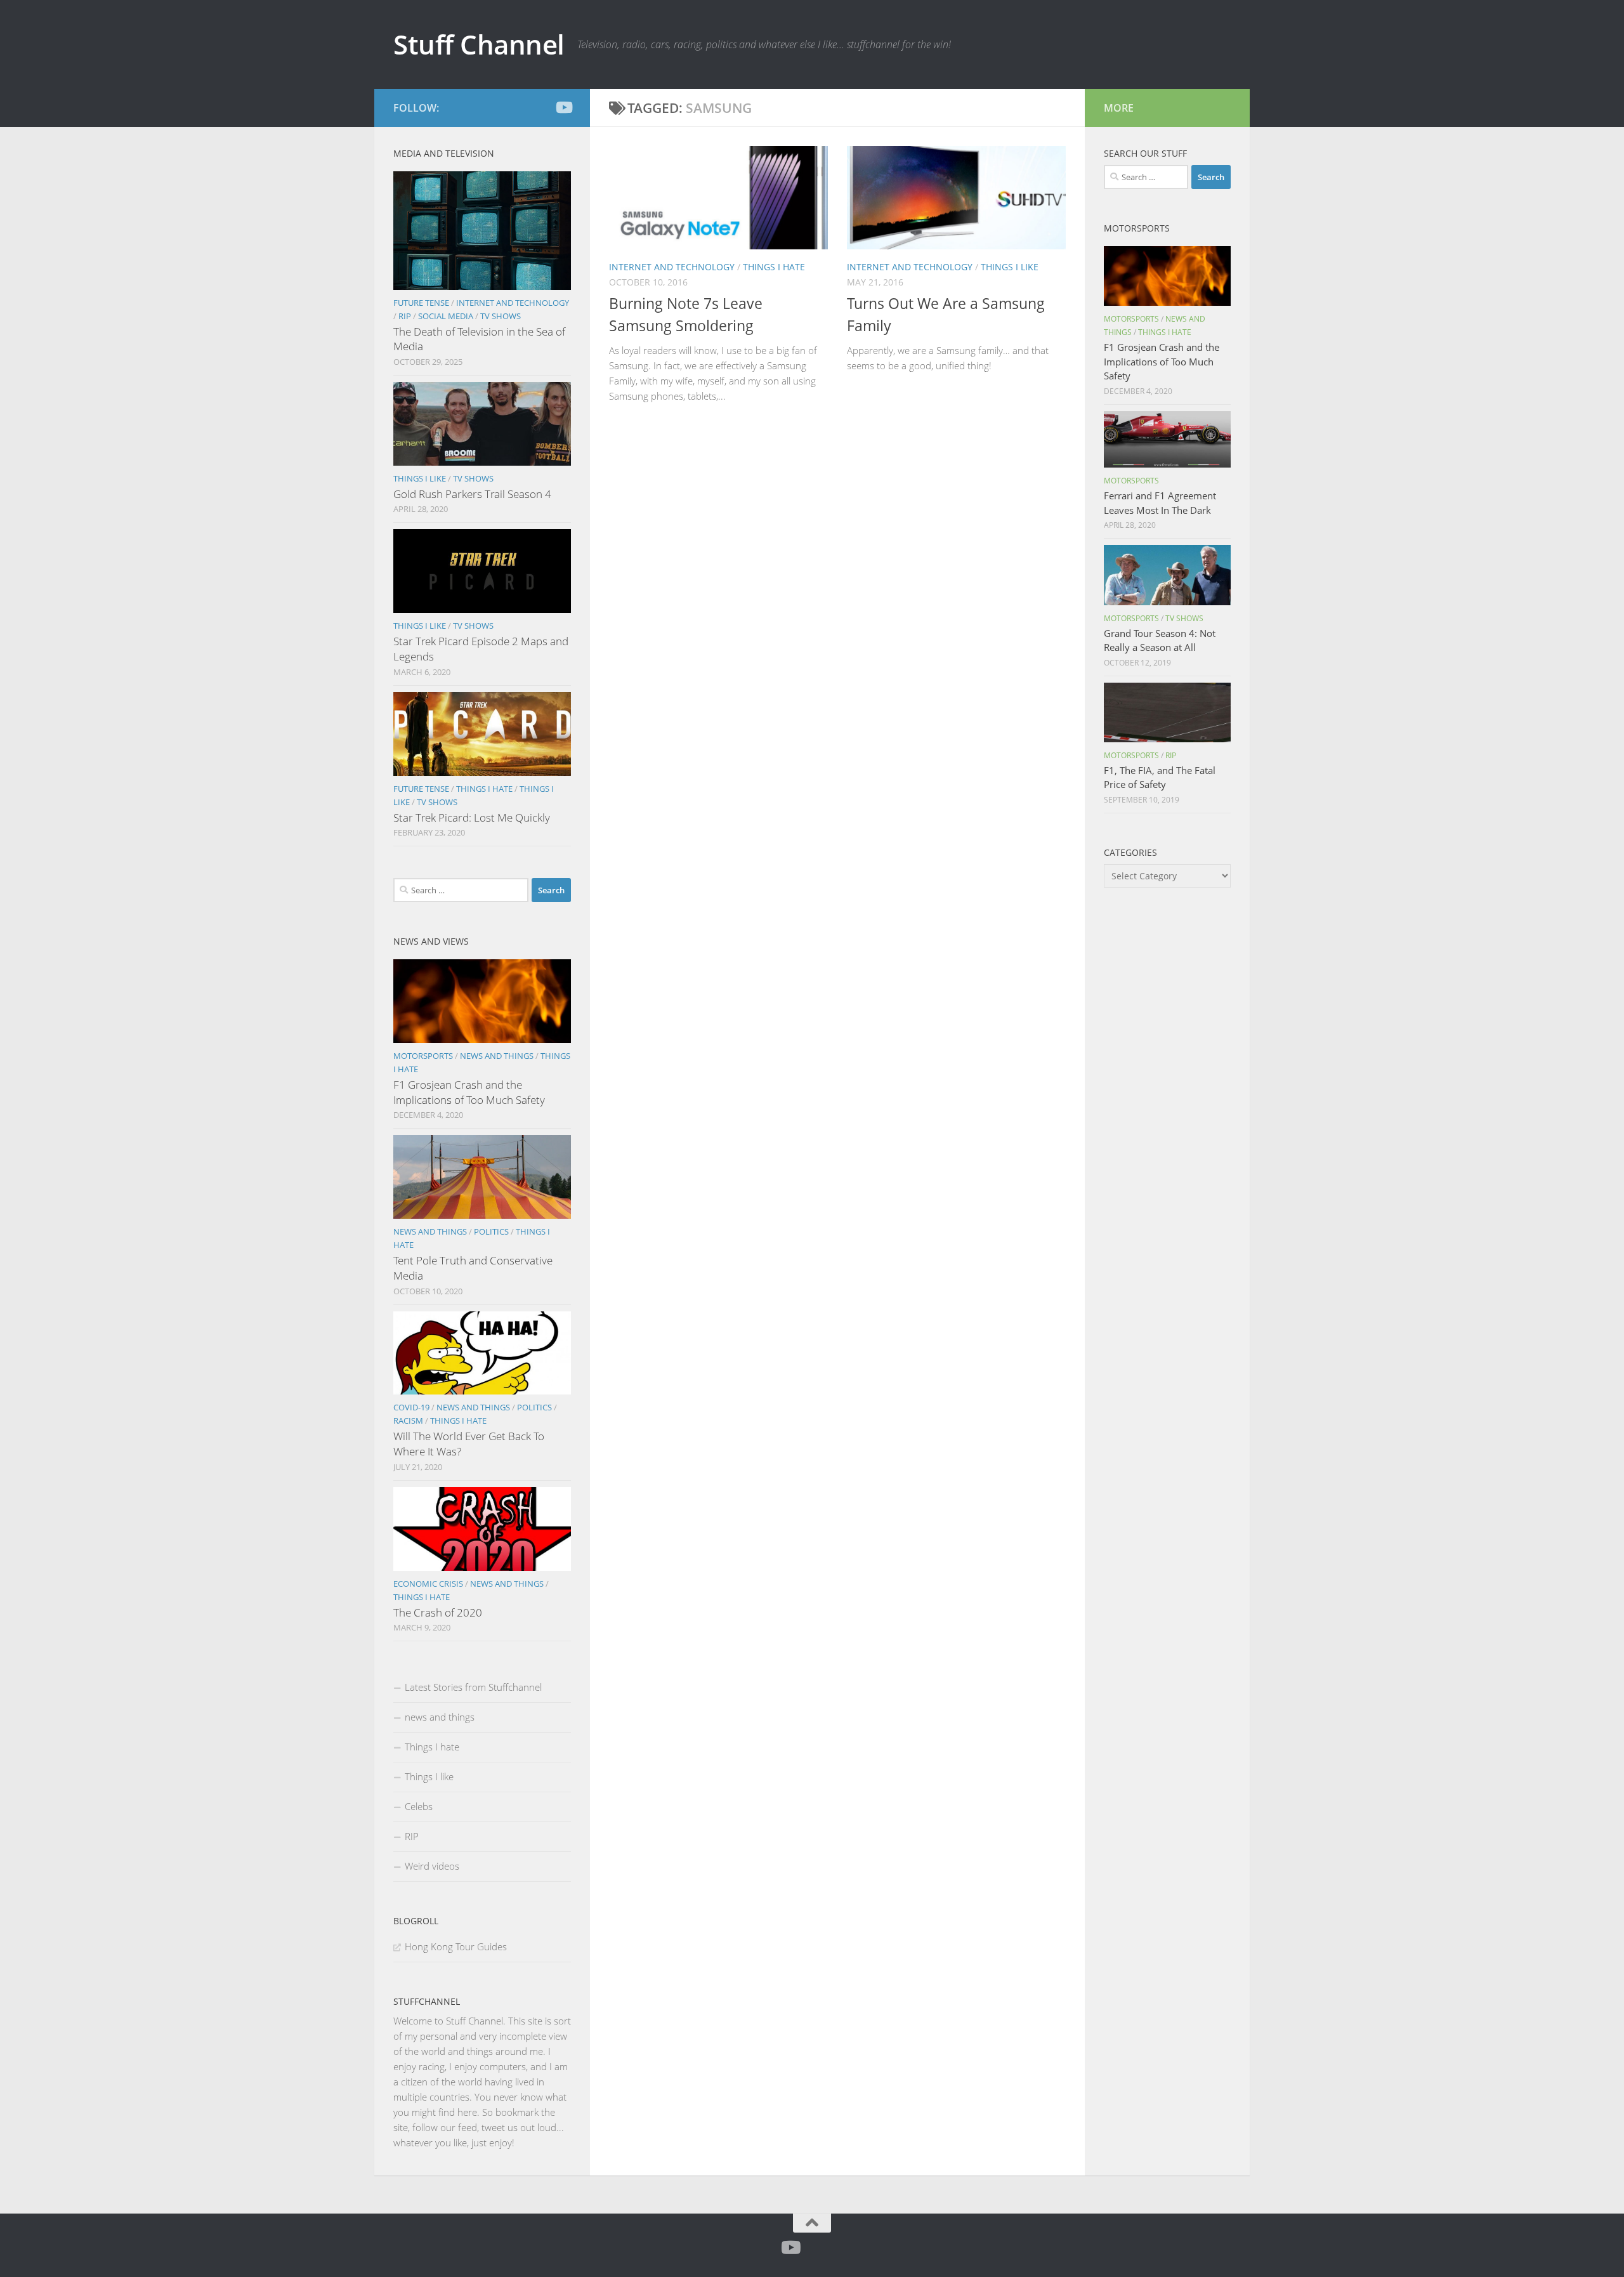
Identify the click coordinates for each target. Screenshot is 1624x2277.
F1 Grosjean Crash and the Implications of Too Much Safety (469, 1092)
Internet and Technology (672, 267)
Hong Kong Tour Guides (456, 1946)
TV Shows (501, 316)
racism (408, 1421)
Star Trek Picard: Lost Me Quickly (472, 817)
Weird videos (432, 1866)
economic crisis (428, 1584)
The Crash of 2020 (438, 1612)
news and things (497, 1056)
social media (446, 316)
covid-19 (411, 1407)
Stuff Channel (479, 44)
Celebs (419, 1806)
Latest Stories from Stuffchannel (473, 1687)
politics (491, 1231)
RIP (405, 316)
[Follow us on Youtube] (563, 107)
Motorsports (423, 1056)
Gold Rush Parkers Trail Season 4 (472, 494)
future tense (421, 303)
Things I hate (774, 267)
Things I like (1010, 267)
